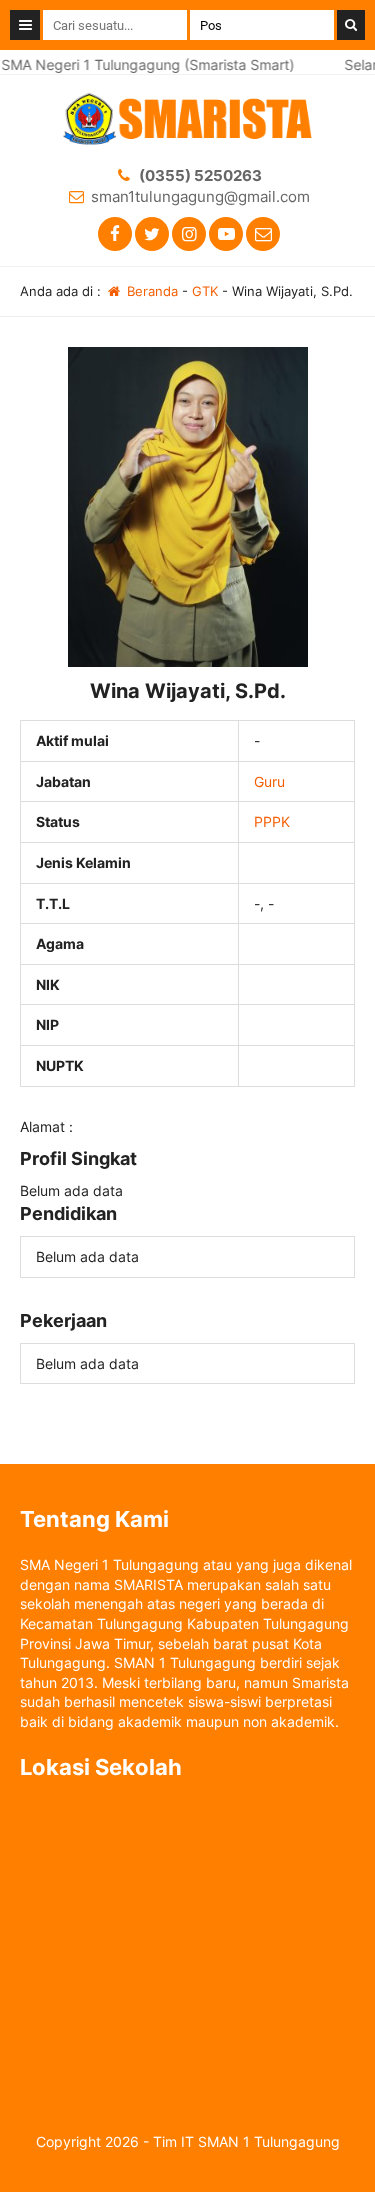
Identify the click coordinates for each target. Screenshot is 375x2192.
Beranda (150, 291)
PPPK (272, 821)
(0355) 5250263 (200, 175)
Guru (269, 781)
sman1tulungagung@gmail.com (200, 196)
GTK (205, 291)
